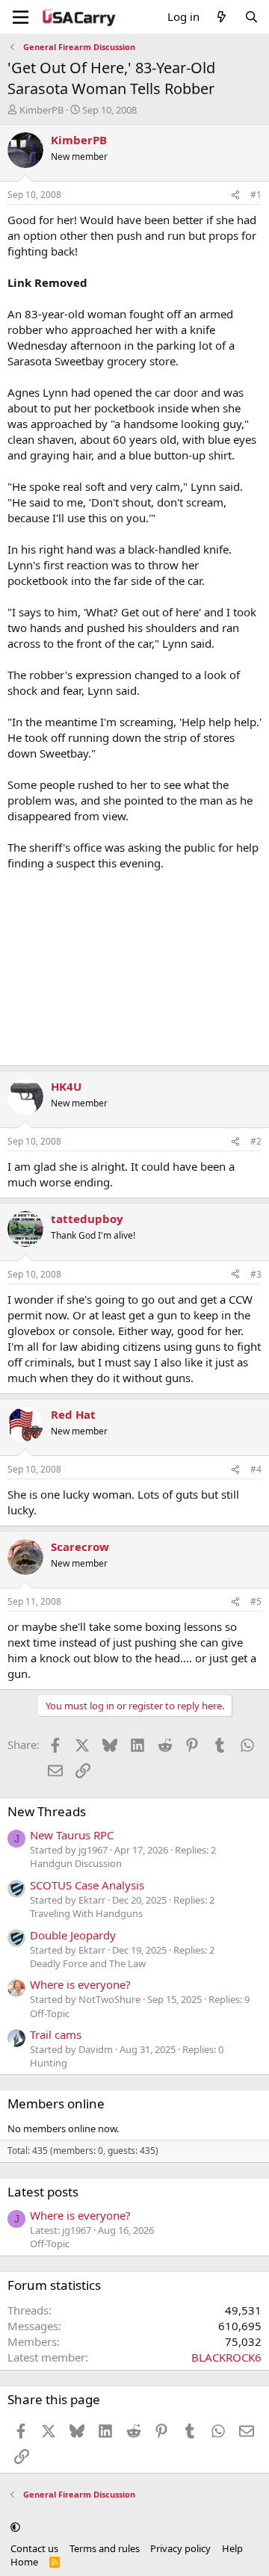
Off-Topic (50, 2013)
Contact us (34, 2548)
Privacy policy (180, 2548)
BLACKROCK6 (226, 2357)
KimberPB (41, 110)
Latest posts (43, 2192)
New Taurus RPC (72, 1835)
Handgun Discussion (76, 1863)
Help (232, 2548)
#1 (256, 195)
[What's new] (222, 17)
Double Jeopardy (73, 1935)
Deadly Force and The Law (88, 1963)
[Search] (251, 17)
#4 (256, 1469)
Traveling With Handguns (86, 1913)
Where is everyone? (80, 1984)
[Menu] (21, 17)
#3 (256, 1274)
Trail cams (56, 2034)
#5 (256, 1601)
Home (24, 2562)
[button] (15, 2527)
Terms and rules (105, 2548)
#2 (256, 1141)
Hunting (49, 2063)
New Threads (47, 1811)
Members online (56, 2103)
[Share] (235, 195)
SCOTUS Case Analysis (87, 1885)
